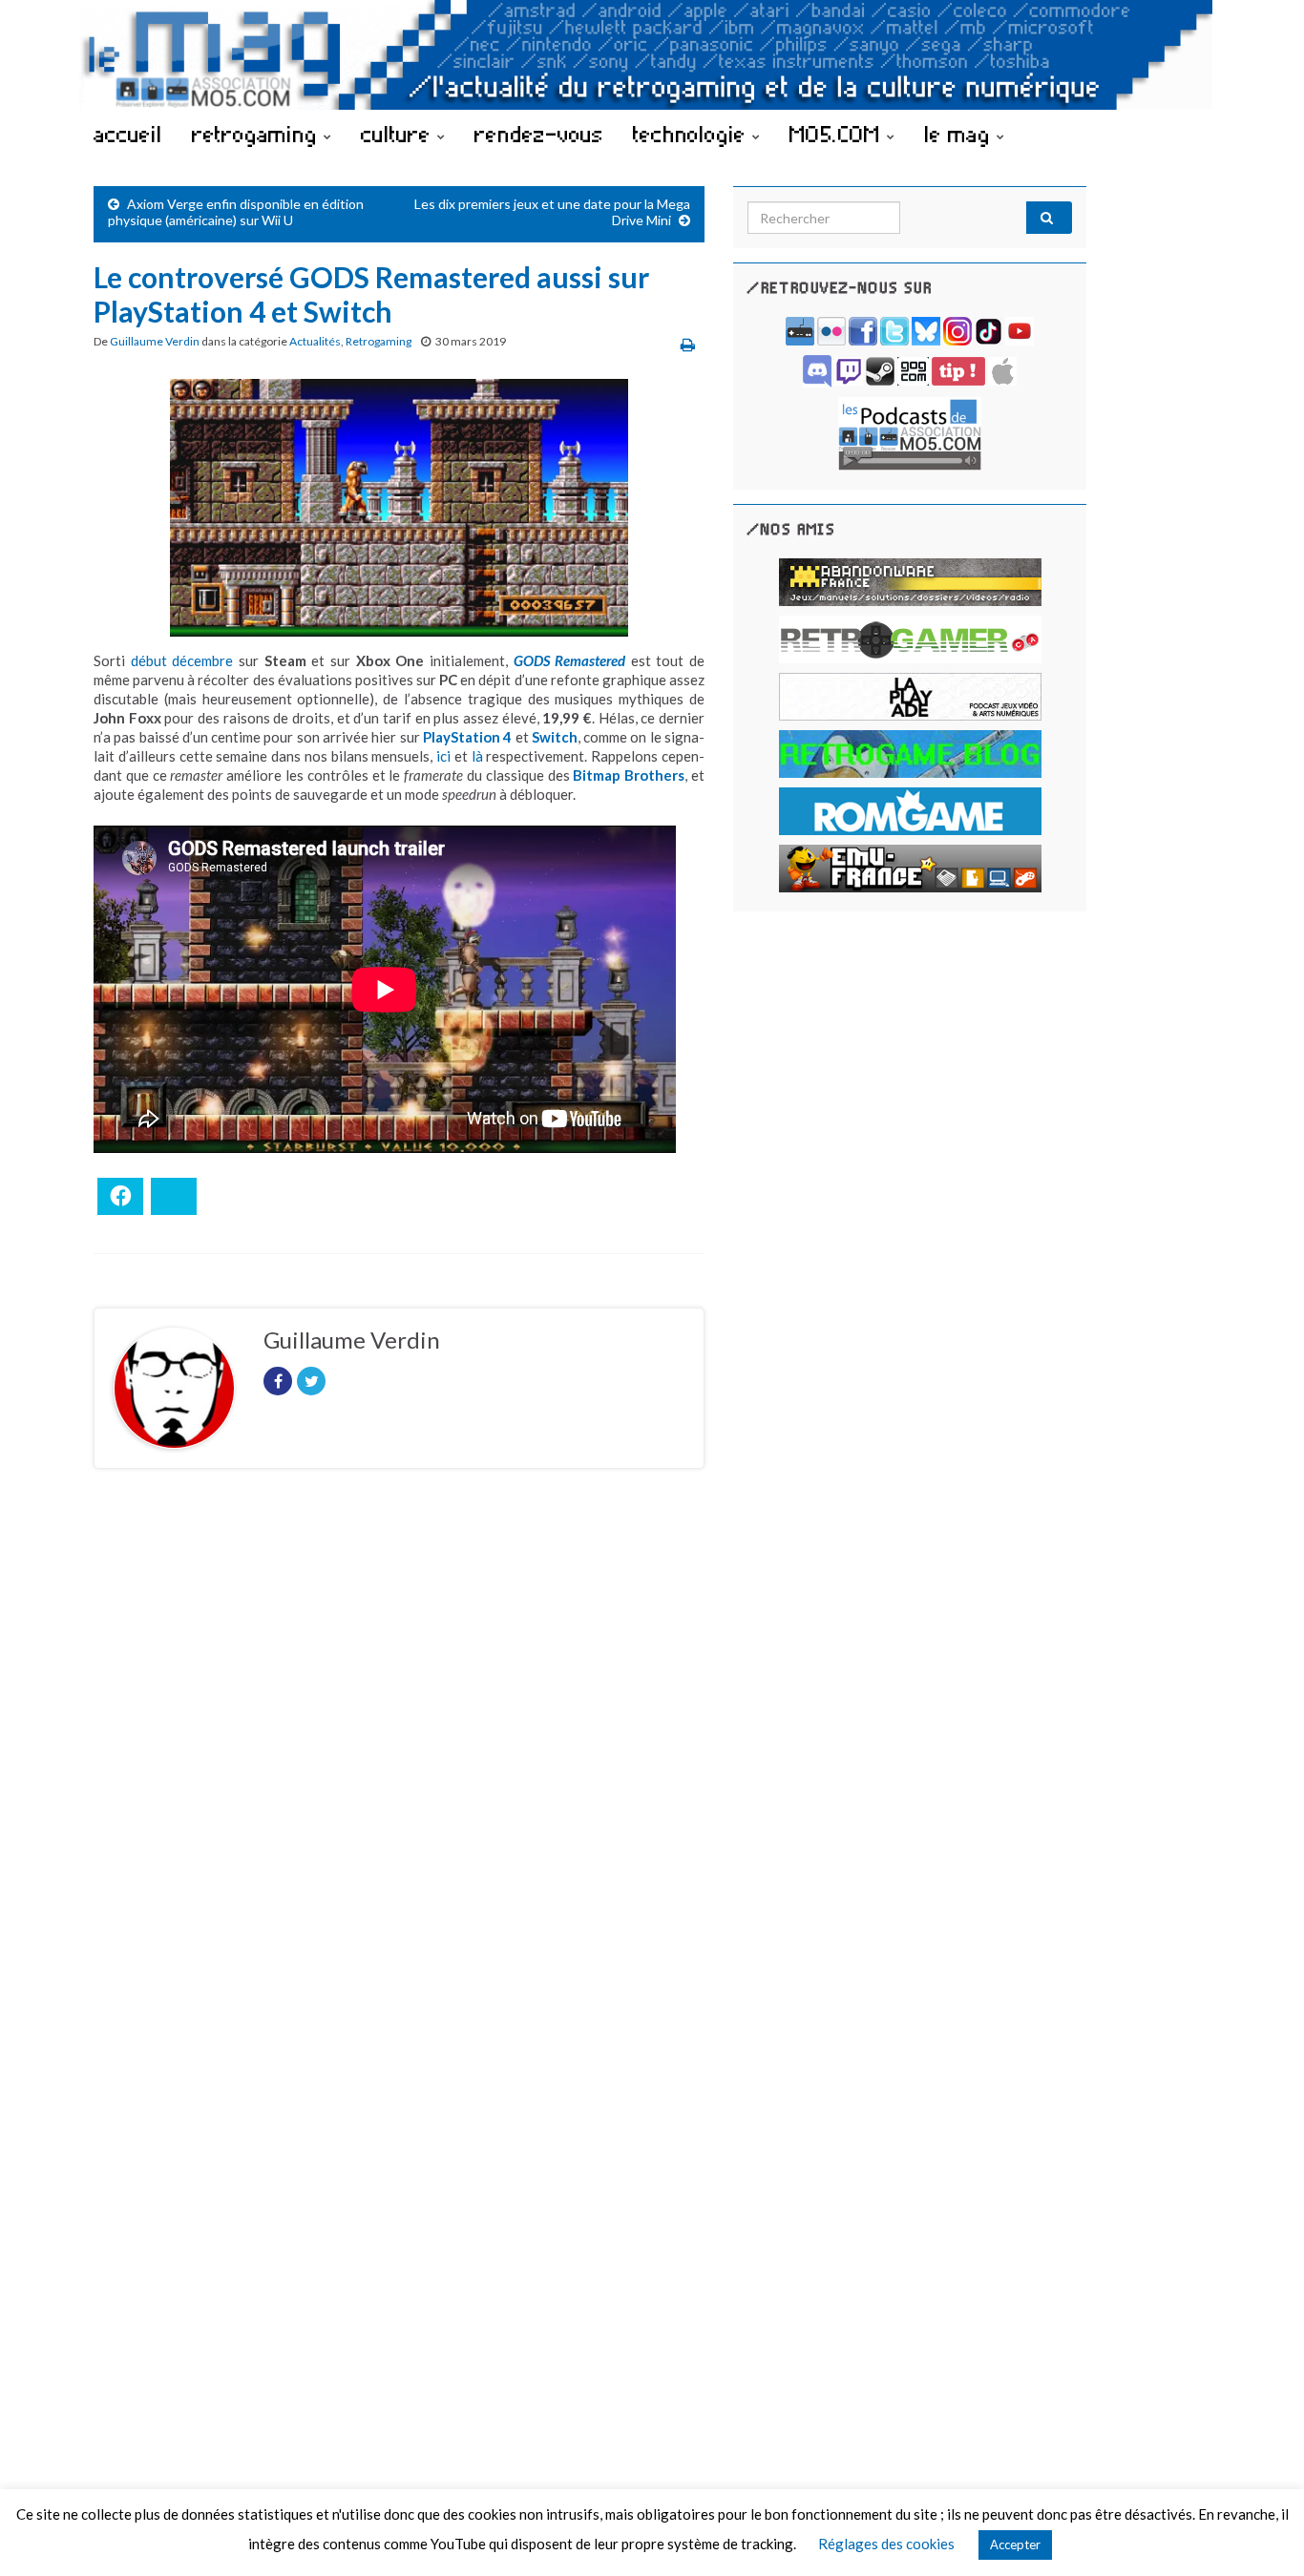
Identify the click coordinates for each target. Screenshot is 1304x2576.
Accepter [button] (1015, 2545)
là (477, 756)
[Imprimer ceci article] (688, 344)
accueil (128, 134)
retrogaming (258, 134)
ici (443, 756)
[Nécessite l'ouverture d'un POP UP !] (910, 432)
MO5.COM (838, 134)
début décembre (182, 660)
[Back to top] (1261, 2533)
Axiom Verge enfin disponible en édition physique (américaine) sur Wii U (236, 212)
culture (399, 134)
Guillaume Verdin (155, 341)
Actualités (315, 341)
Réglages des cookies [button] (886, 2544)
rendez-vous (539, 134)
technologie (693, 134)
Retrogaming (379, 341)
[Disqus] (399, 1746)
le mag (960, 134)
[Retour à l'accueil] (652, 55)
